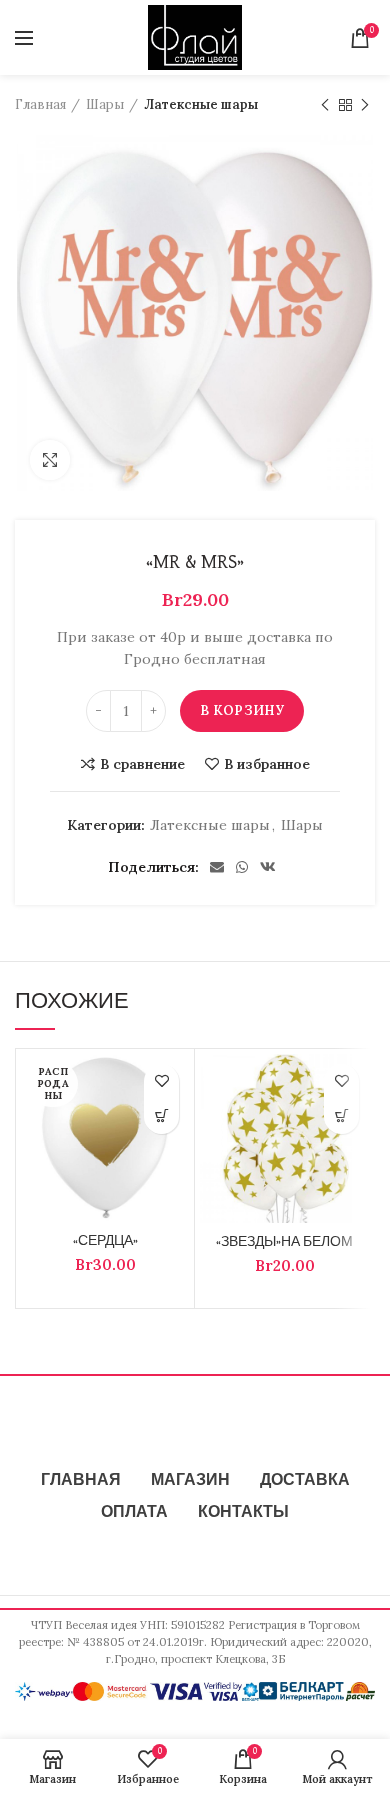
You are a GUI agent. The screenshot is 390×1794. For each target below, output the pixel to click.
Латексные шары (201, 104)
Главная (40, 104)
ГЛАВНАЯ (81, 1481)
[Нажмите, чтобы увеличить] (50, 460)
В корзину (242, 710)
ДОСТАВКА (305, 1481)
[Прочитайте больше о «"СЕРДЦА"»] (161, 1116)
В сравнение (142, 764)
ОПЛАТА (134, 1513)
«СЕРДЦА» (105, 1241)
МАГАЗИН (190, 1481)
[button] (341, 1116)
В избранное (267, 764)
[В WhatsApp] (242, 867)
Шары (105, 104)
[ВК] (268, 867)
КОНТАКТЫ (243, 1513)
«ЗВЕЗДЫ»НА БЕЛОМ (284, 1242)
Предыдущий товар (325, 105)
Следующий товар (365, 105)
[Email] (217, 867)
